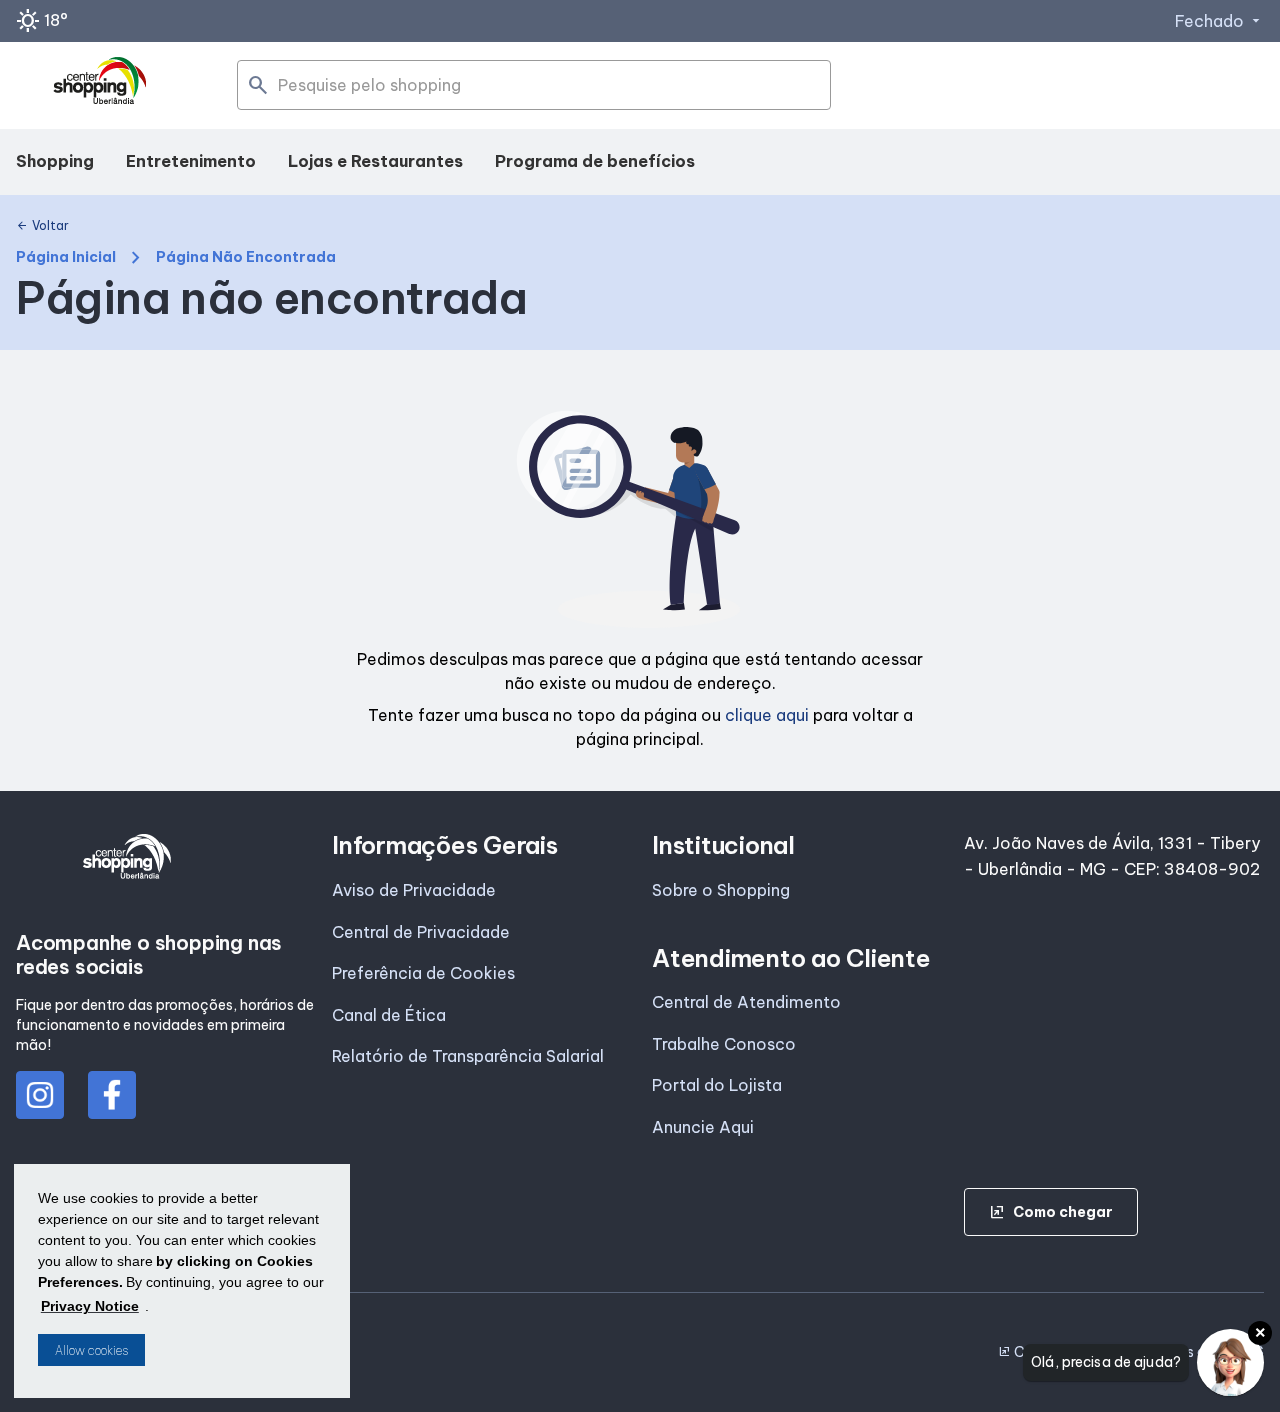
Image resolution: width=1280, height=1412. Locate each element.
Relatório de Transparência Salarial (468, 1056)
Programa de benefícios (595, 161)
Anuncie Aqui (703, 1127)
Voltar (42, 226)
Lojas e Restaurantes (375, 161)
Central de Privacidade (421, 932)
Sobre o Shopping (721, 890)
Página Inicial (66, 257)
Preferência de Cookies (423, 973)
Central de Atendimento (746, 1002)
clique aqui (767, 715)
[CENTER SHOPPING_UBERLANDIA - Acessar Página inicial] (101, 86)
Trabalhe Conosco (724, 1044)
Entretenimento (191, 161)
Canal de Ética (389, 1015)
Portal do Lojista (717, 1085)
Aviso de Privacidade (414, 890)
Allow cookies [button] (91, 1350)
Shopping (55, 161)
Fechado (1219, 21)
